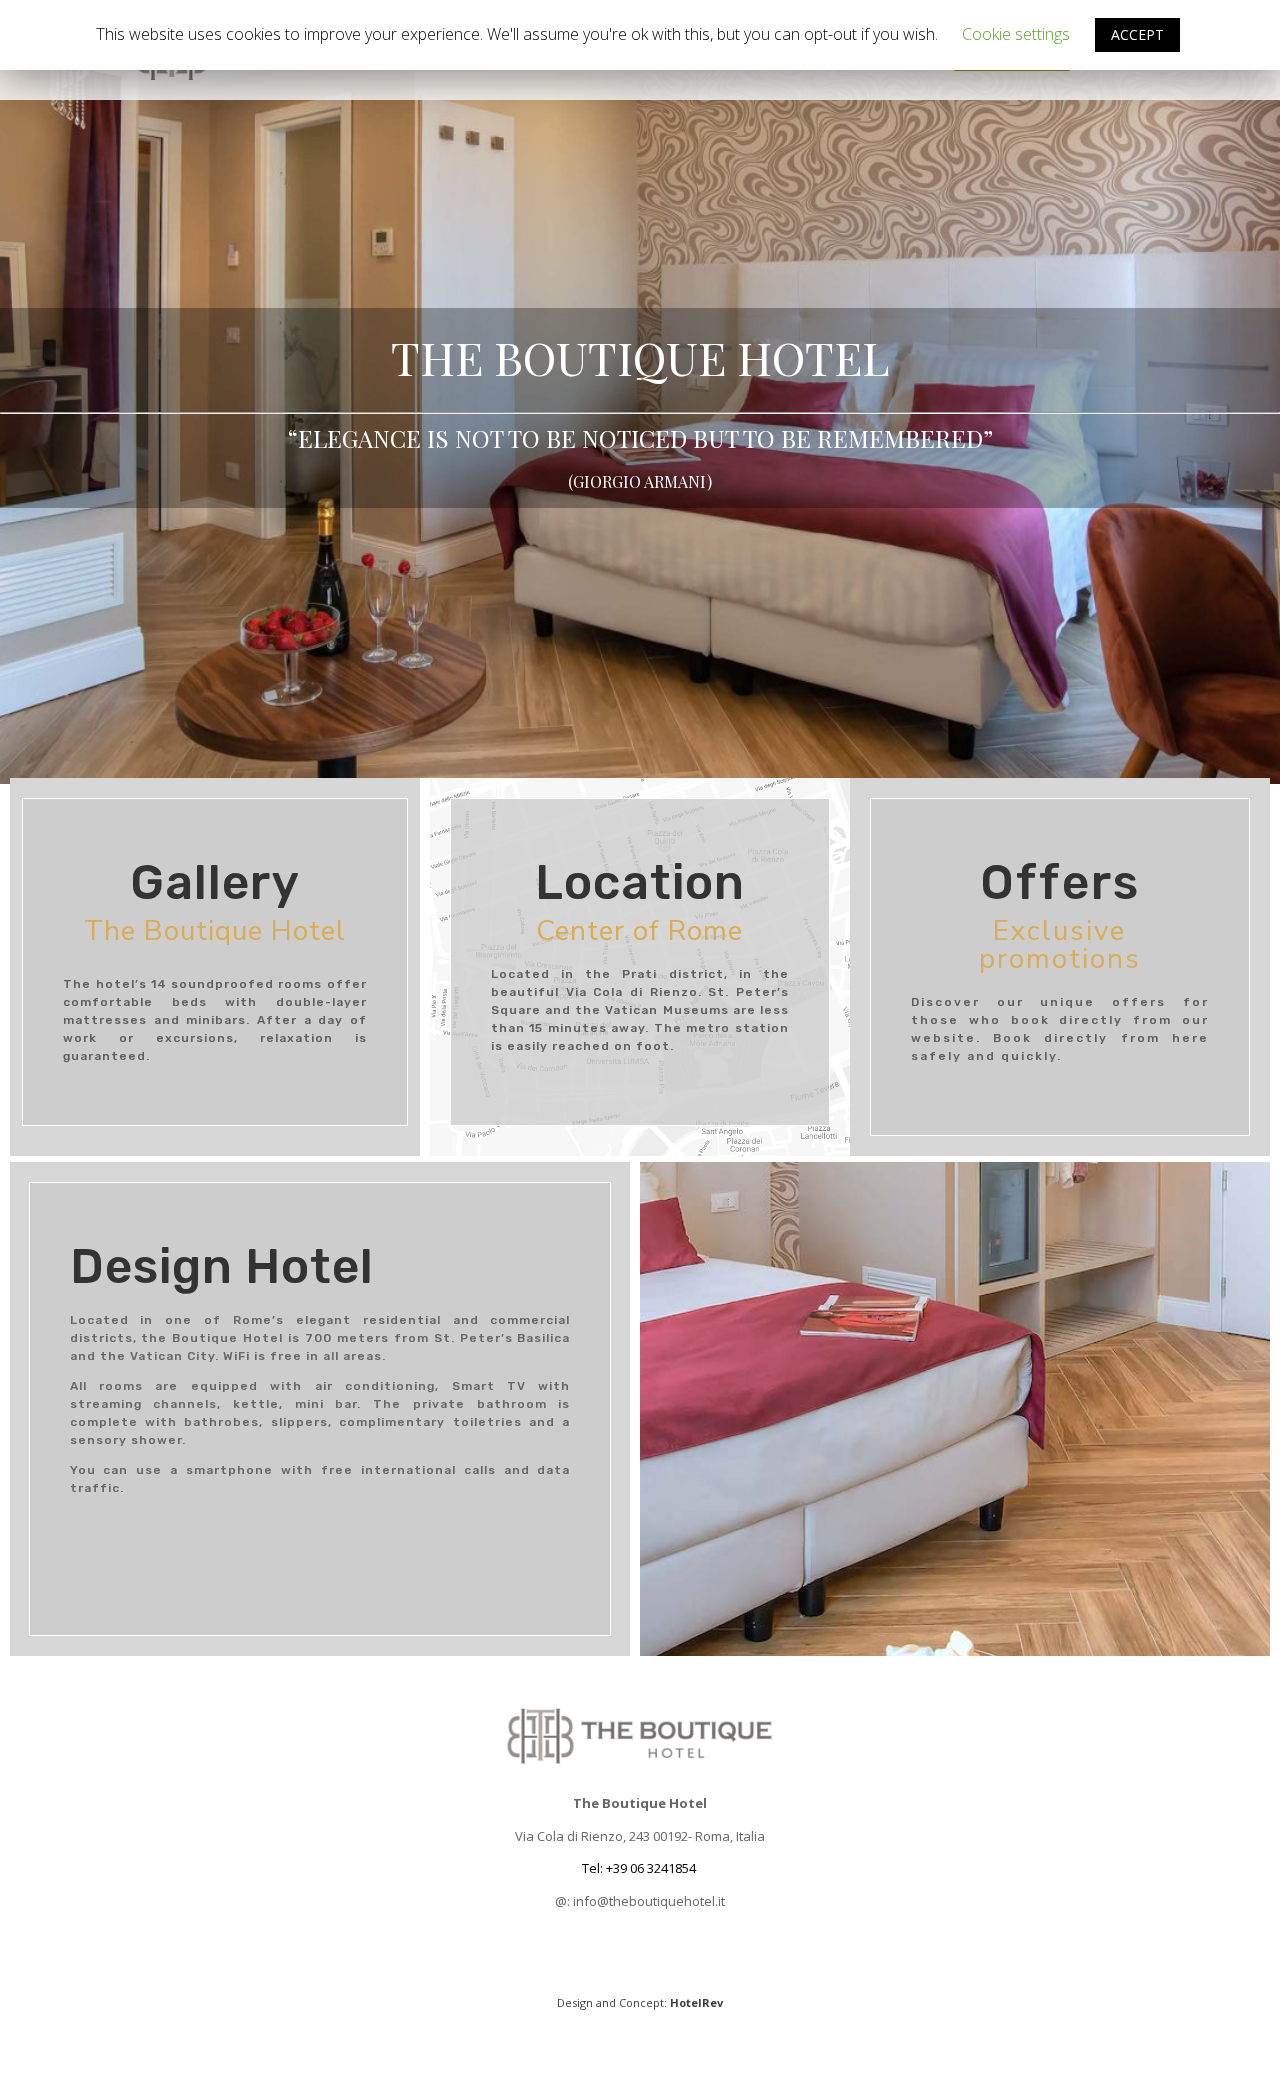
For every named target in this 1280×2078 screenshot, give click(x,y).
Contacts (814, 56)
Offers (609, 56)
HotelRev (696, 2002)
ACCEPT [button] (1137, 34)
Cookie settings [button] (1016, 34)
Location (509, 56)
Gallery (705, 56)
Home (329, 56)
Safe (907, 56)
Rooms (410, 56)
